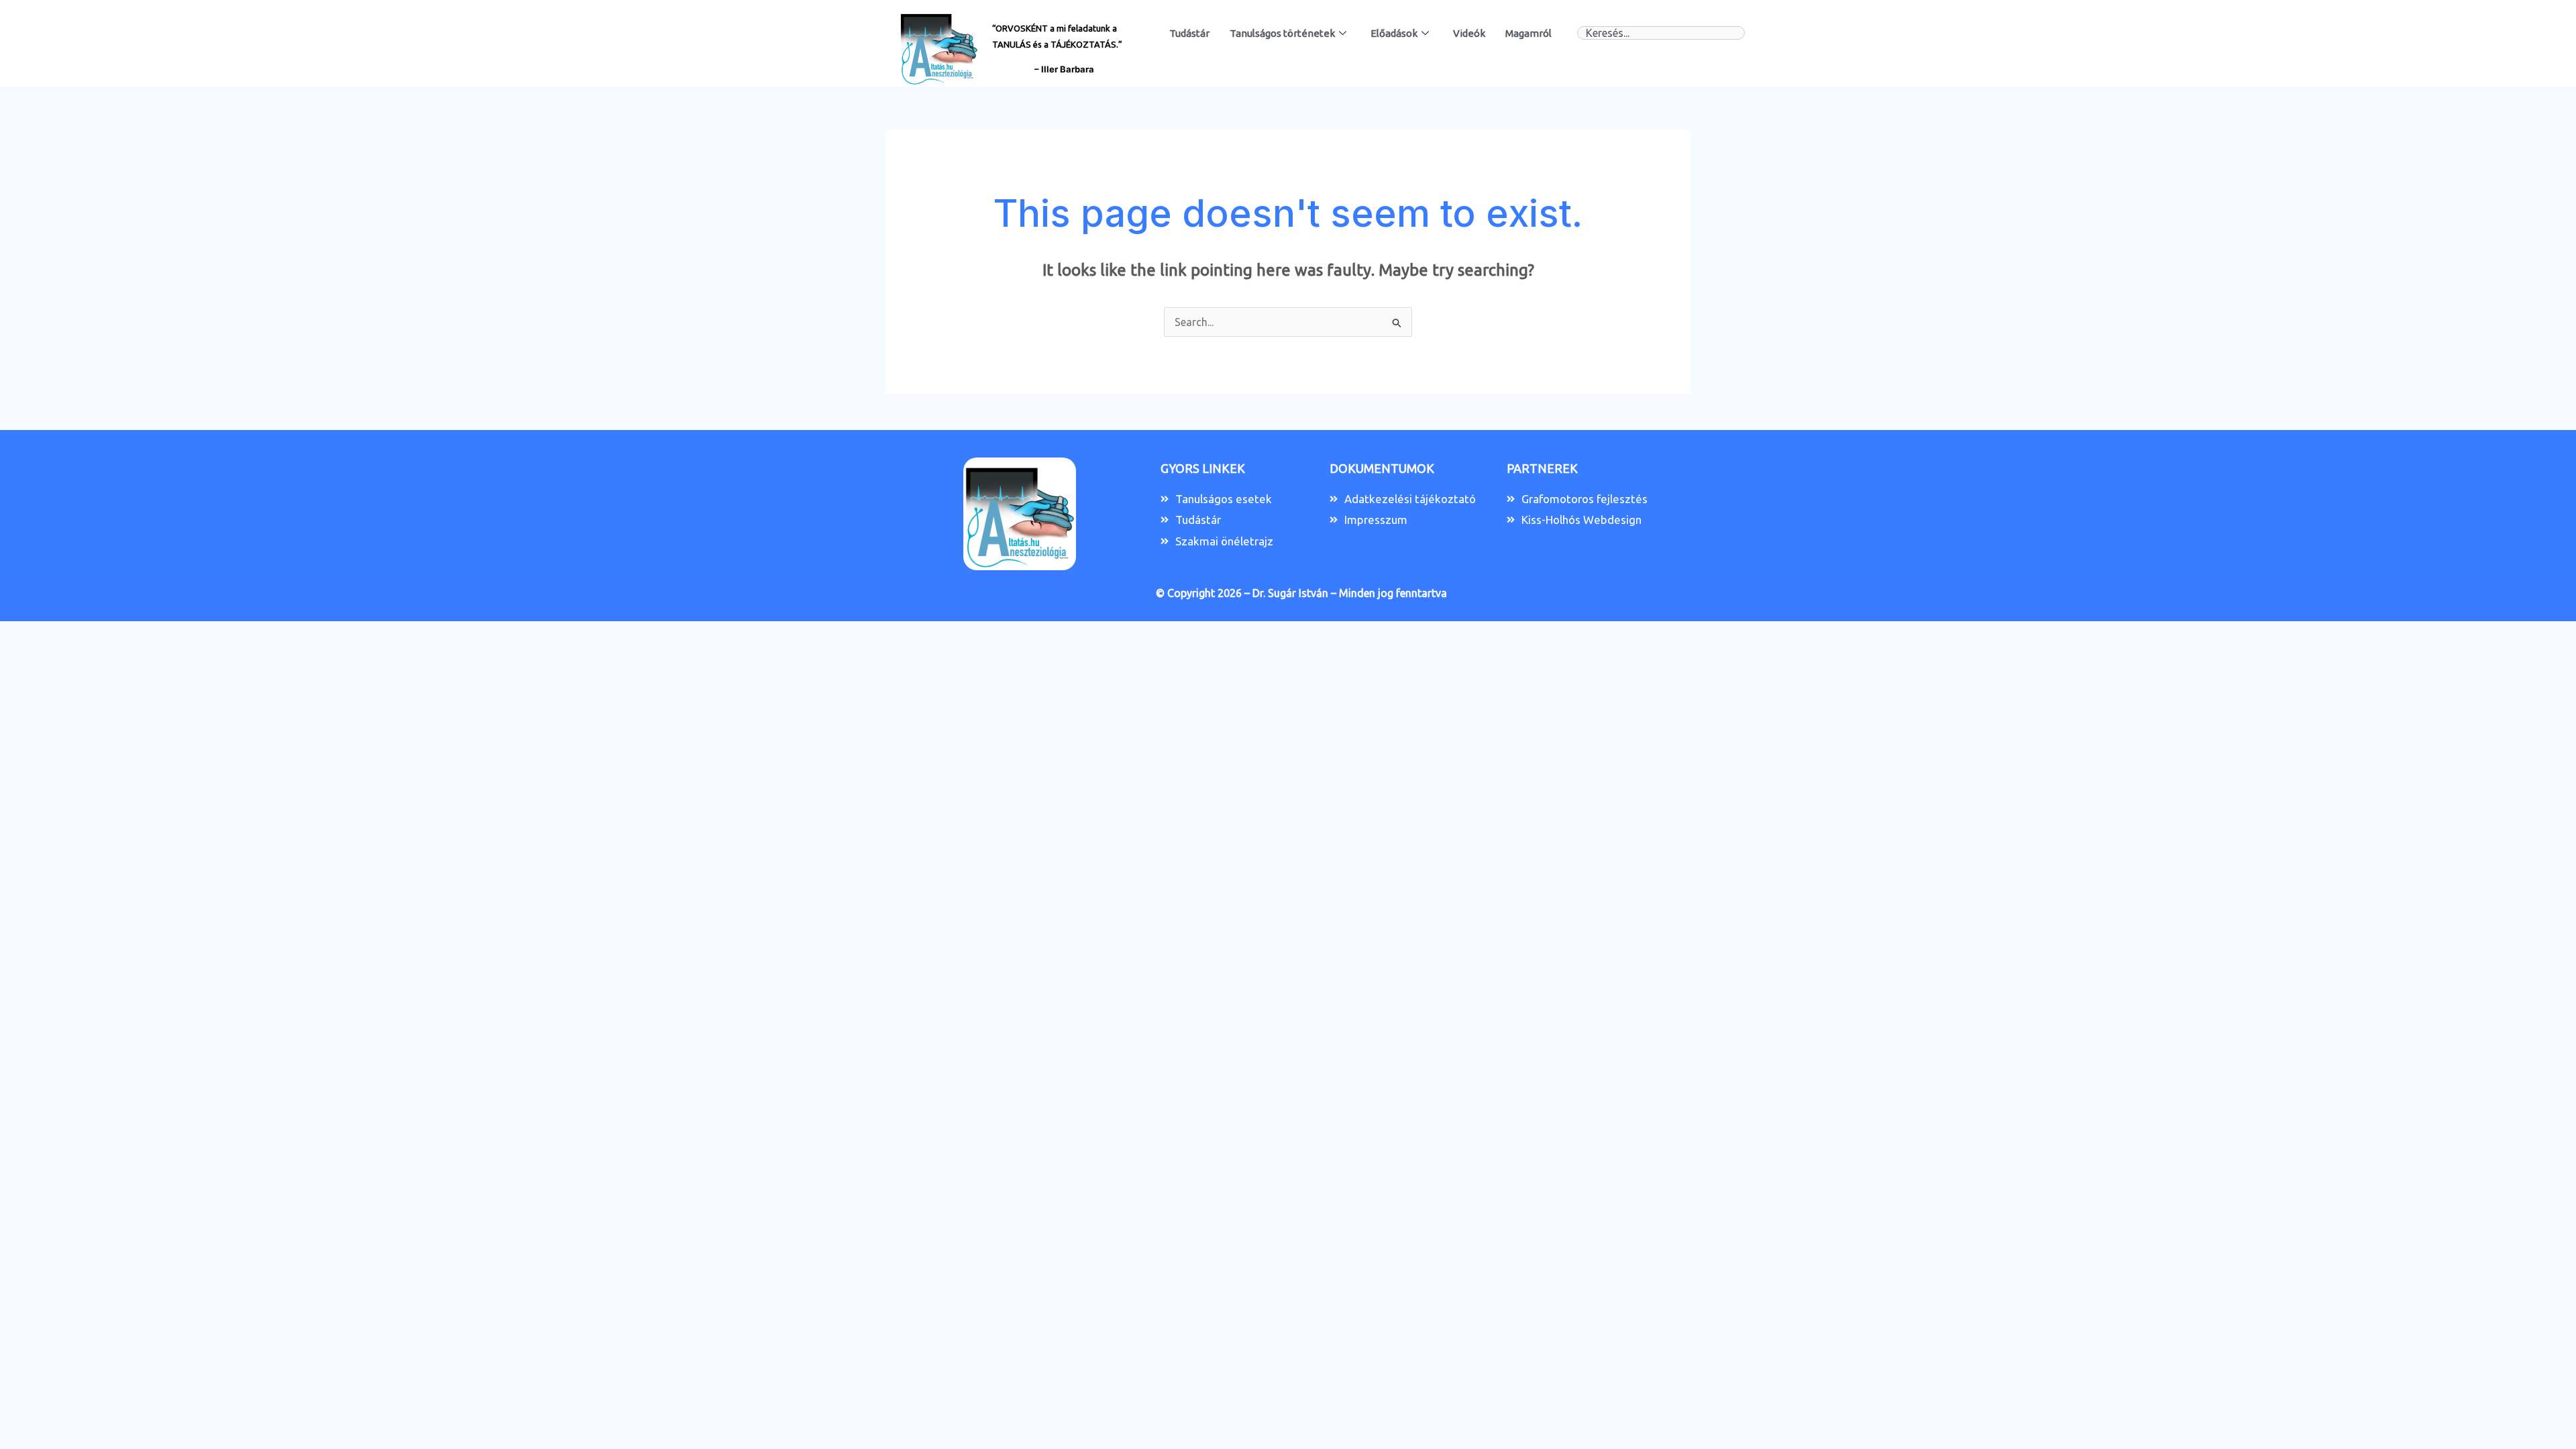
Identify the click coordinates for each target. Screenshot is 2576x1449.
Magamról (1528, 33)
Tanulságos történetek (1282, 33)
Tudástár (1189, 33)
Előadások (1394, 33)
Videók (1469, 33)
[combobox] (1661, 33)
